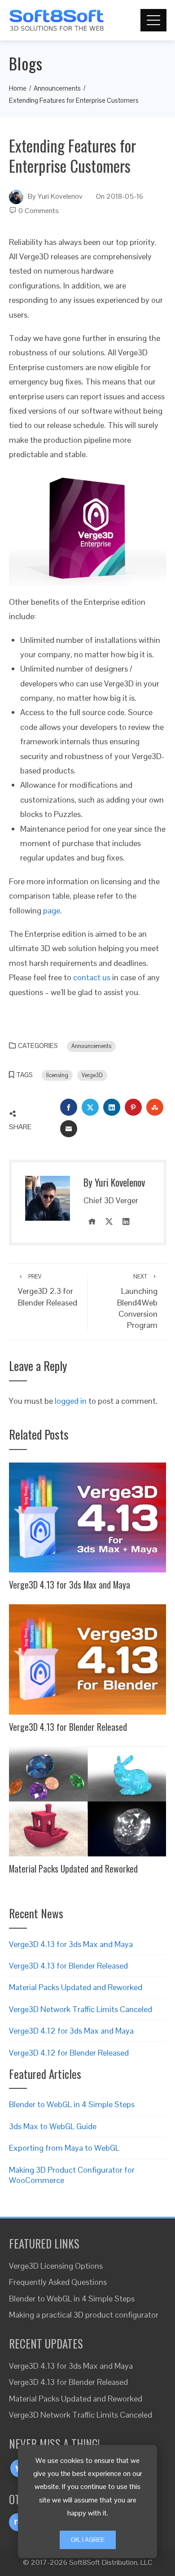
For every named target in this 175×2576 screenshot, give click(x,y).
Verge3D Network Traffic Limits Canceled (81, 2009)
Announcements (91, 1046)
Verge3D (92, 1075)
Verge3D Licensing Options (56, 2266)
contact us (92, 977)
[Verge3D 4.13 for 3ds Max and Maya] (88, 1517)
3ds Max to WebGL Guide (53, 2126)
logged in (71, 1401)
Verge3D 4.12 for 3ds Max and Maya (71, 2031)
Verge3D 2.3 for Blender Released (48, 1290)
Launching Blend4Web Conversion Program (137, 1302)
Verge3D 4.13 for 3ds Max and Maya (70, 1585)
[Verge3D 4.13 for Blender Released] (88, 1659)
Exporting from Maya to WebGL (64, 2148)
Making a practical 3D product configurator (84, 2315)
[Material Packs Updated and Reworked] (88, 1801)
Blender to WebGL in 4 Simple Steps (72, 2104)
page (52, 910)
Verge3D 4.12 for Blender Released (69, 2053)
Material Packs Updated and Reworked (73, 1869)
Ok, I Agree (88, 2540)
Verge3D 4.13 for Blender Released (68, 1727)
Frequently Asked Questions (58, 2282)
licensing (57, 1075)
